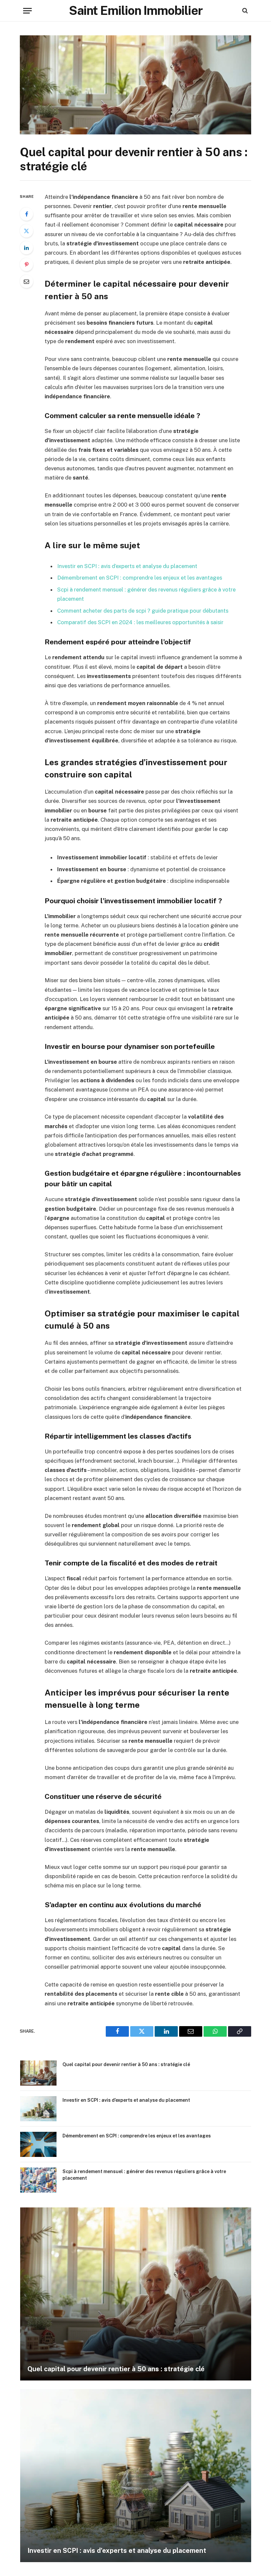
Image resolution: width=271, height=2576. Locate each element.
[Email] (26, 281)
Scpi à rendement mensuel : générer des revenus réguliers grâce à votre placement (144, 2175)
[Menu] (27, 11)
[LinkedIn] (26, 248)
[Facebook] (26, 214)
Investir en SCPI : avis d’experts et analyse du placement (127, 566)
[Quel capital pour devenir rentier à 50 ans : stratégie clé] (135, 85)
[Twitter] (26, 231)
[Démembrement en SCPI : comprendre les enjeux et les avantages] (38, 2144)
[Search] (244, 11)
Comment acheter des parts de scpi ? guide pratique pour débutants (143, 611)
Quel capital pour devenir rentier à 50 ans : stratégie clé (126, 2064)
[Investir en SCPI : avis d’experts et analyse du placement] (38, 2109)
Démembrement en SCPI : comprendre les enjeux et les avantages (140, 578)
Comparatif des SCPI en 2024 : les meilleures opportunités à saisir (140, 622)
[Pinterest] (26, 265)
